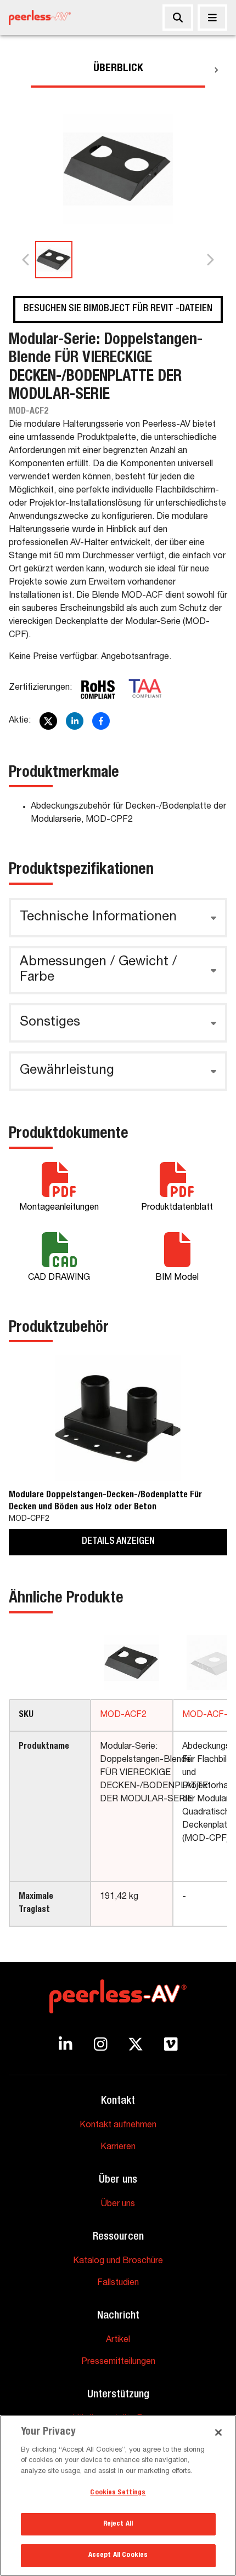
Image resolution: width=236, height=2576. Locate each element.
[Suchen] (178, 18)
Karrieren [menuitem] (118, 2148)
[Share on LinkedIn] (75, 721)
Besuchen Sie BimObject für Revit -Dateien (118, 309)
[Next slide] (210, 260)
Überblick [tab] (118, 69)
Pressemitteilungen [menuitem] (118, 2362)
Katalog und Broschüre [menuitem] (118, 2262)
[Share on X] (48, 721)
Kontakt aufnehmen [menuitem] (118, 2126)
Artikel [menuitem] (118, 2340)
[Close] (218, 2432)
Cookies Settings (118, 2493)
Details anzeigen (118, 1542)
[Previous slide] (26, 260)
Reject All (118, 2524)
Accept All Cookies (118, 2555)
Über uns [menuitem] (118, 2205)
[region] (118, 2495)
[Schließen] (212, 18)
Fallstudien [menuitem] (118, 2283)
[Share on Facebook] (101, 721)
